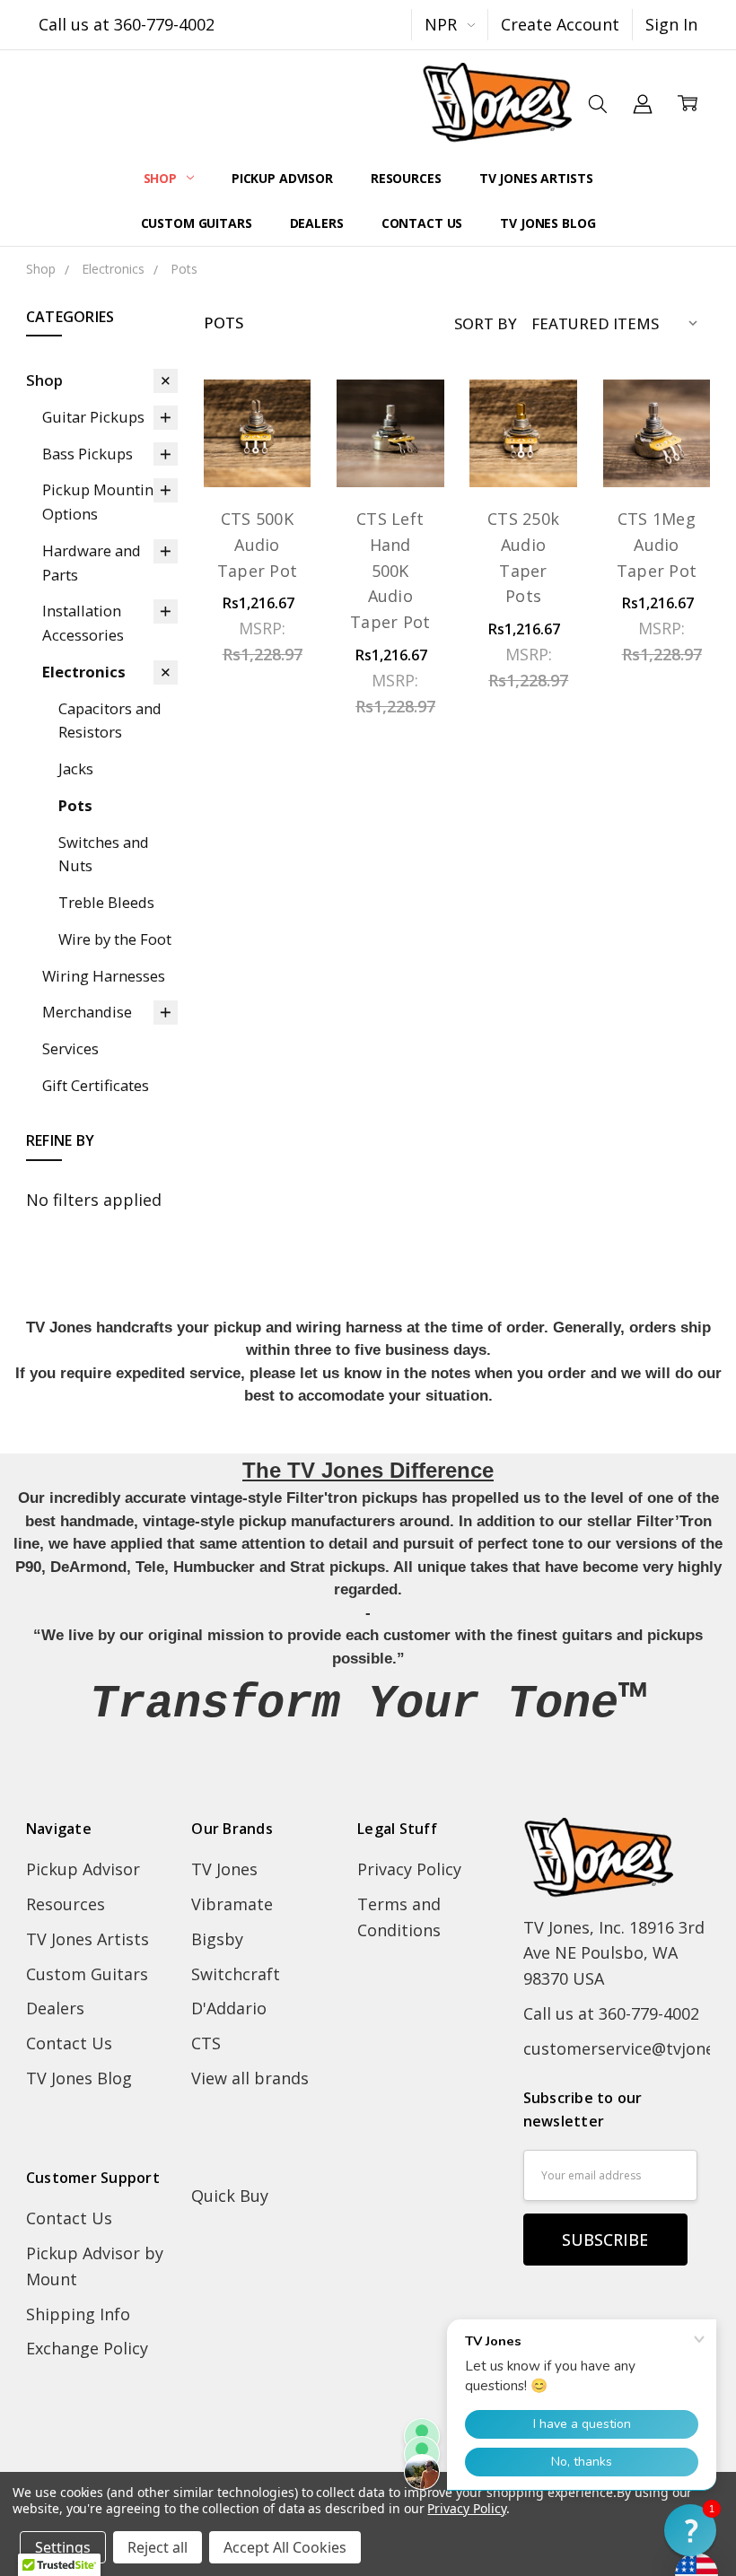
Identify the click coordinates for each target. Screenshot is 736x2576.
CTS (206, 2043)
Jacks (76, 768)
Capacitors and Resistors (110, 720)
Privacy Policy (409, 1869)
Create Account (560, 24)
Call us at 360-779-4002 (127, 24)
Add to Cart (656, 424)
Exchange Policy (87, 2348)
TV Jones (224, 1869)
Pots (75, 805)
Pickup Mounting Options (102, 502)
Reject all (158, 2547)
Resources (406, 178)
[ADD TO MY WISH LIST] (272, 481)
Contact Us (422, 223)
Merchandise (87, 1012)
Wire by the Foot (115, 939)
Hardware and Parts (92, 563)
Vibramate (232, 1904)
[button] (690, 2530)
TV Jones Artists (536, 178)
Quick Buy (230, 2196)
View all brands (250, 2078)
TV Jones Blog (548, 223)
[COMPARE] (272, 450)
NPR (443, 24)
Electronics (84, 672)
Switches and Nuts (104, 854)
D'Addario (229, 2008)
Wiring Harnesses (104, 976)
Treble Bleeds (106, 902)
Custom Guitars (197, 223)
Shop (162, 178)
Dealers (317, 223)
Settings (63, 2547)
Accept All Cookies (285, 2547)
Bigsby (217, 1939)
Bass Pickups (88, 454)
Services (70, 1048)
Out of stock (390, 424)
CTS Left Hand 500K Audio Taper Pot (390, 570)
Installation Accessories (83, 623)
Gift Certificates (96, 1085)
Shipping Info (78, 2314)
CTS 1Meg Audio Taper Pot (657, 545)
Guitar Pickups (93, 417)
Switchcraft (236, 1974)
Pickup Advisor (282, 178)
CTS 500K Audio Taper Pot (257, 545)
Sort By (486, 323)
